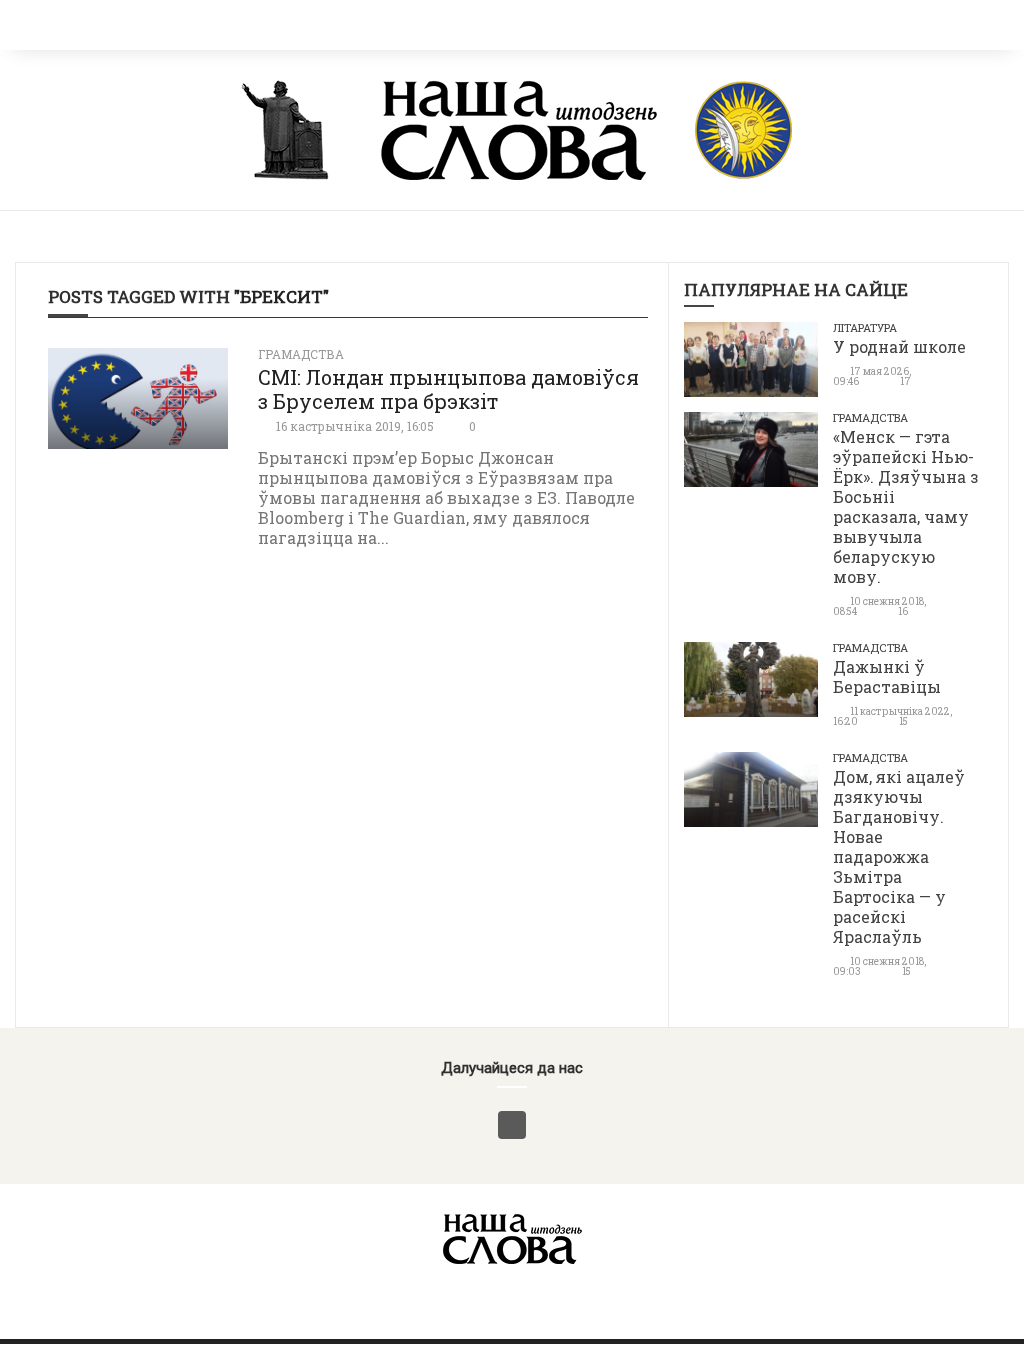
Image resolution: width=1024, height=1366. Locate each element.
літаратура (865, 327)
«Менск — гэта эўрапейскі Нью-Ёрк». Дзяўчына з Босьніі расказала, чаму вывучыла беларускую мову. (906, 506)
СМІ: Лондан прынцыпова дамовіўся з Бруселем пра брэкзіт (448, 389)
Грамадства (301, 354)
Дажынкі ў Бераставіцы (887, 676)
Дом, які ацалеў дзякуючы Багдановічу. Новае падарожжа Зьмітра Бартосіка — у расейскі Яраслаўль (899, 856)
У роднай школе (899, 346)
